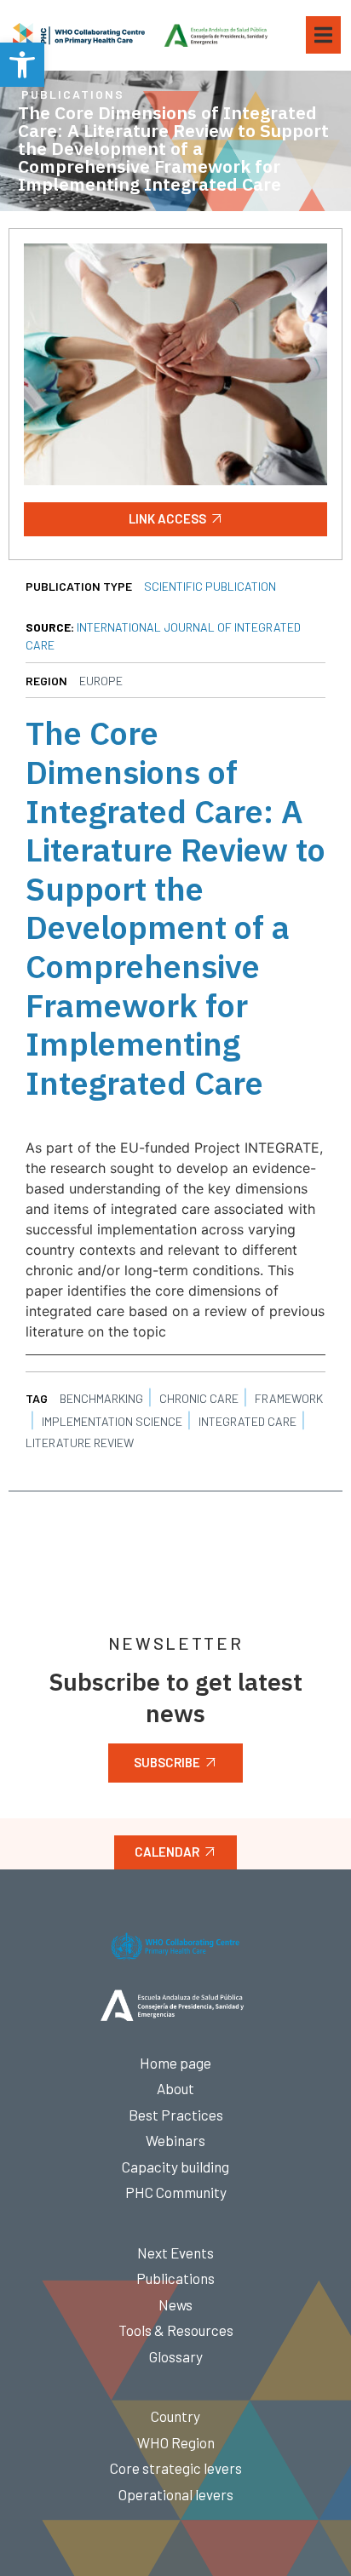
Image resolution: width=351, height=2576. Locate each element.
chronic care (199, 1398)
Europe (101, 681)
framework (289, 1398)
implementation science (112, 1421)
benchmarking (101, 1398)
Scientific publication (210, 586)
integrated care (247, 1421)
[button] (22, 65)
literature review (80, 1443)
